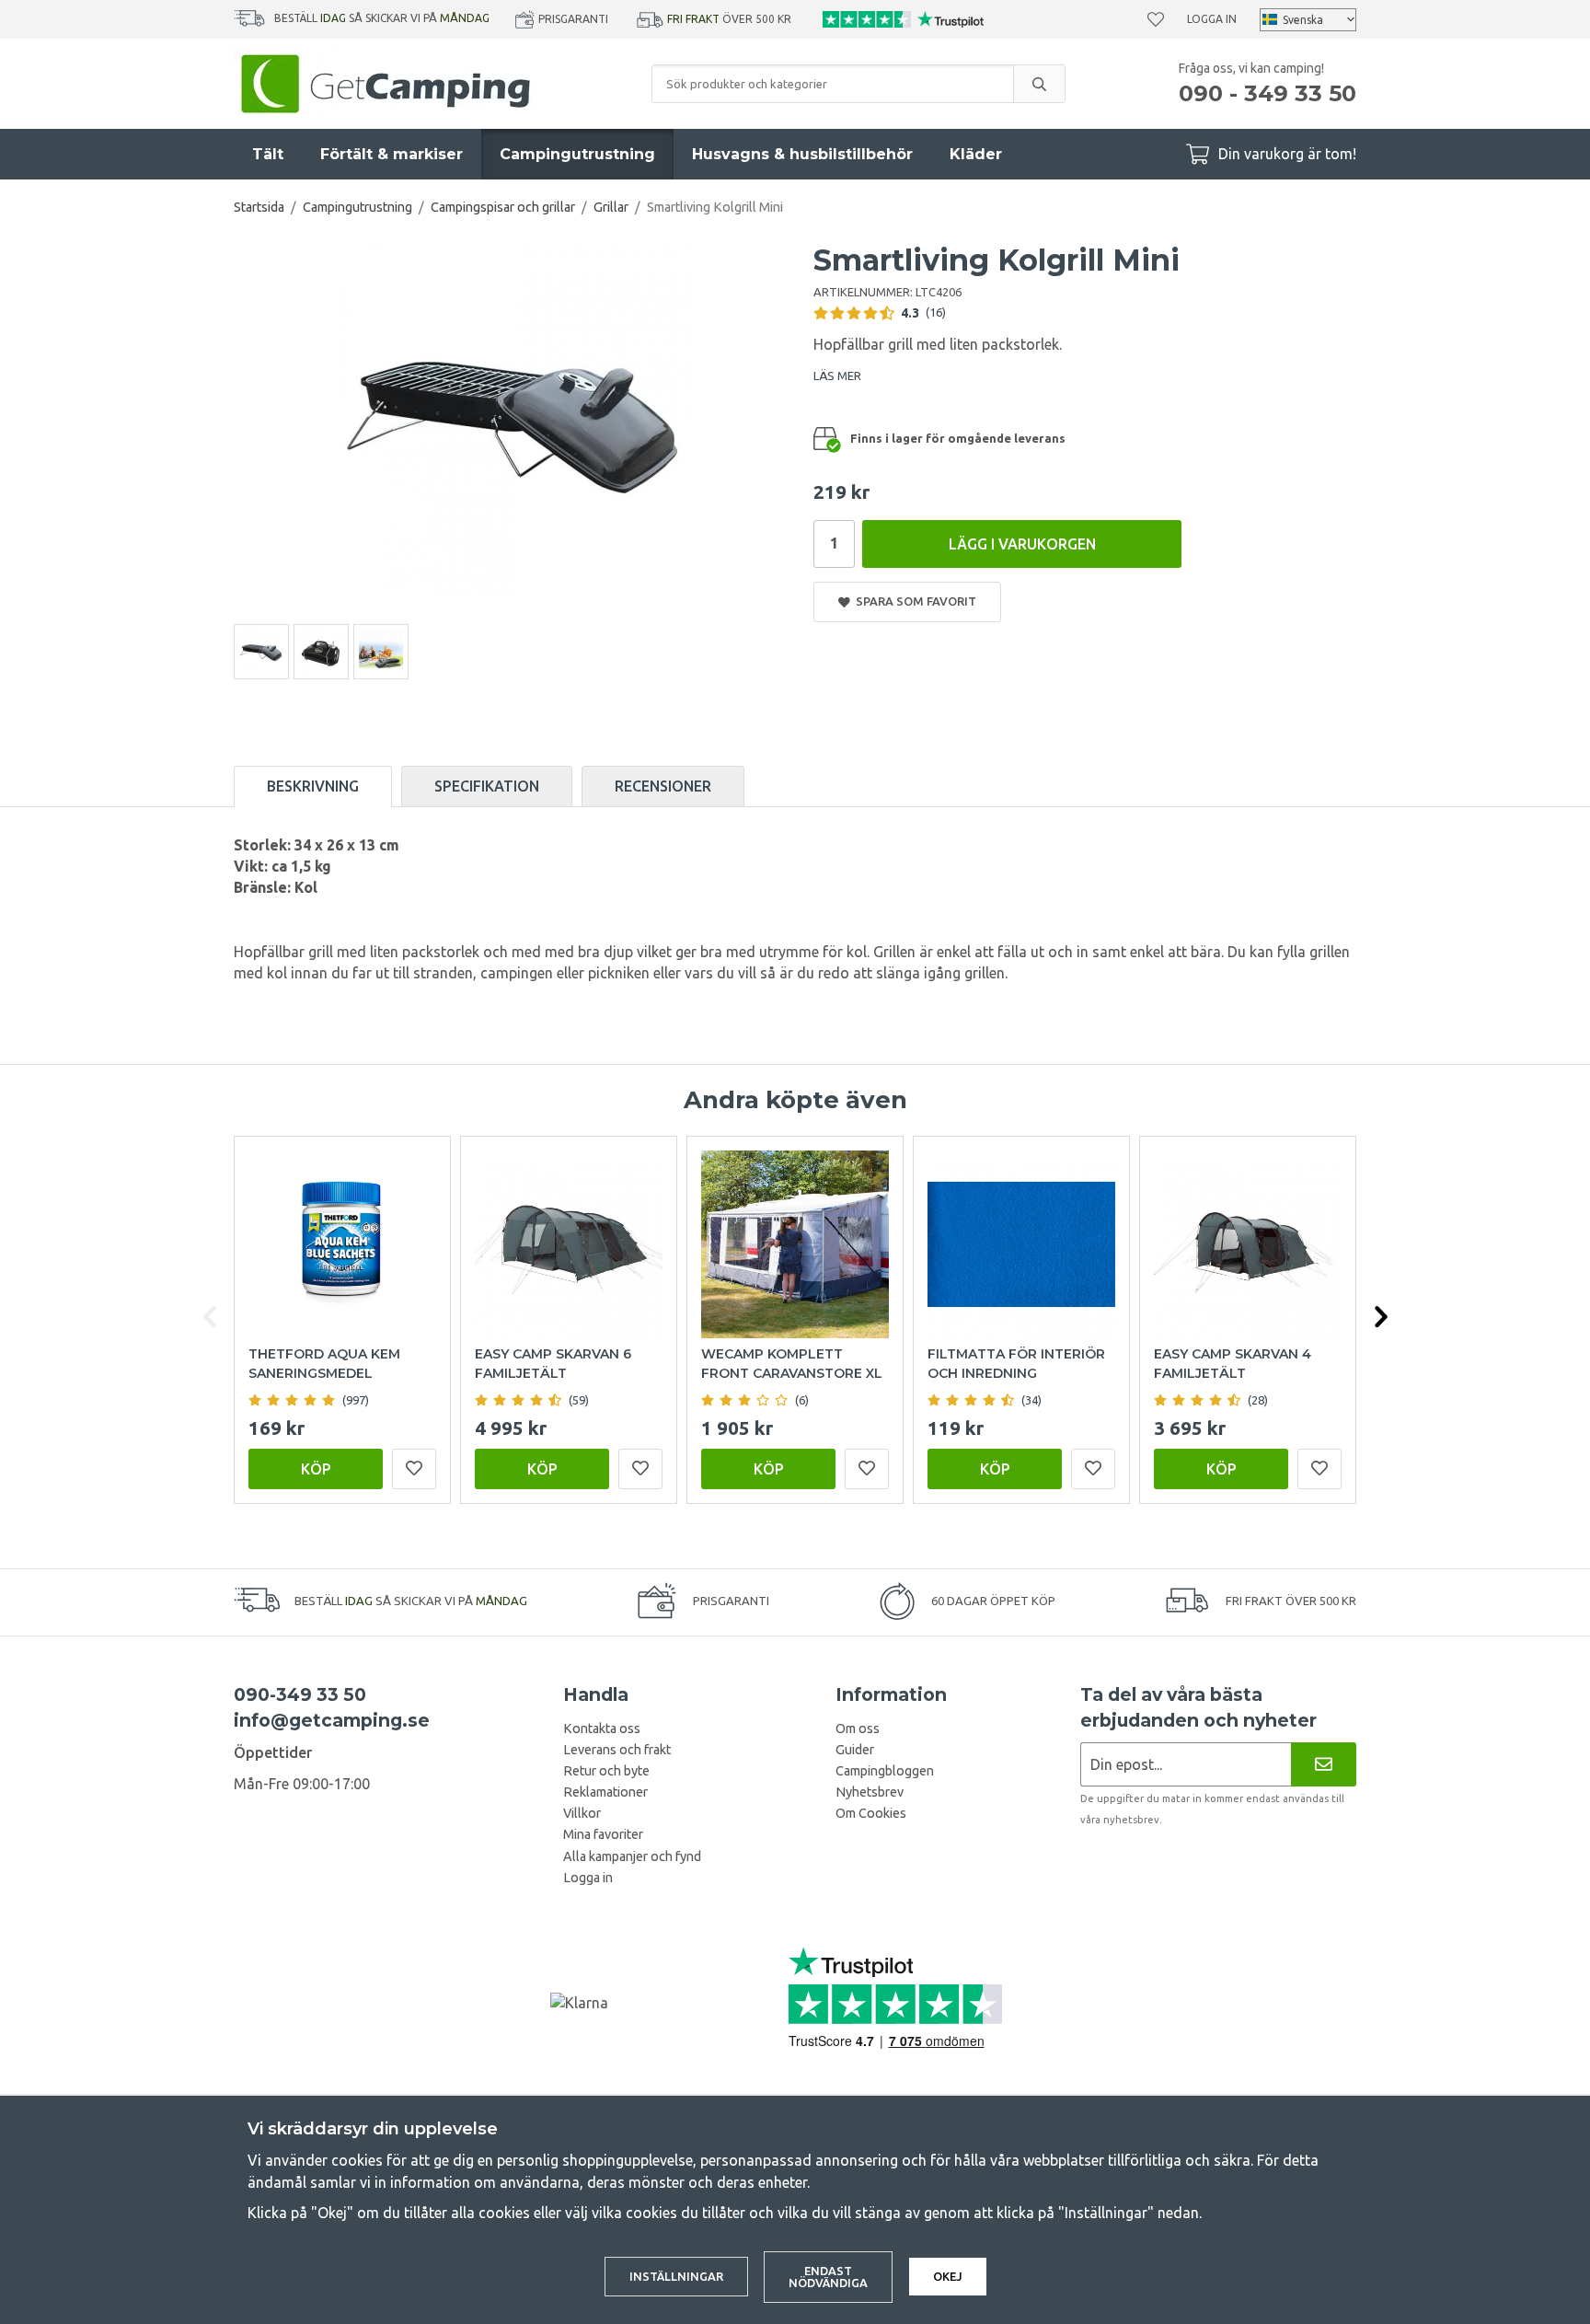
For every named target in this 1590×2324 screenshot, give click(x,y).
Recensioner (663, 786)
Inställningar (676, 2276)
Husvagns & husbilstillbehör (802, 154)
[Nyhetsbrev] (1324, 1764)
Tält (268, 154)
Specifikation (487, 786)
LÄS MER (837, 376)
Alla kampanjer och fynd (632, 1856)
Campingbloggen (885, 1771)
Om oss (858, 1729)
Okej (948, 2276)
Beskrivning (313, 786)
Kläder (976, 154)
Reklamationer (605, 1792)
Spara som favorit (913, 601)
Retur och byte (606, 1771)
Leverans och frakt (617, 1750)
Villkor (582, 1813)
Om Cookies (871, 1813)
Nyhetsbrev (870, 1792)
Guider (855, 1750)
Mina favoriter (603, 1834)
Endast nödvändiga (828, 2277)
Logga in (1212, 19)
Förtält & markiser (392, 154)
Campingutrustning (577, 154)
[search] (1039, 84)
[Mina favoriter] (1156, 19)
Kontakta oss (602, 1729)
